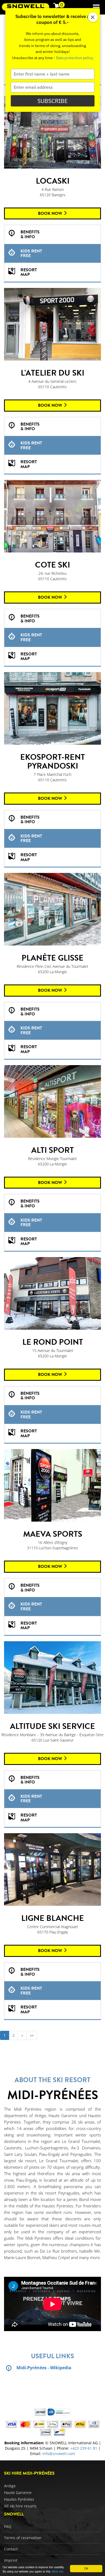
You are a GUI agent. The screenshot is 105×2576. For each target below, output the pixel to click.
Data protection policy (75, 58)
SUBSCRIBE (52, 101)
